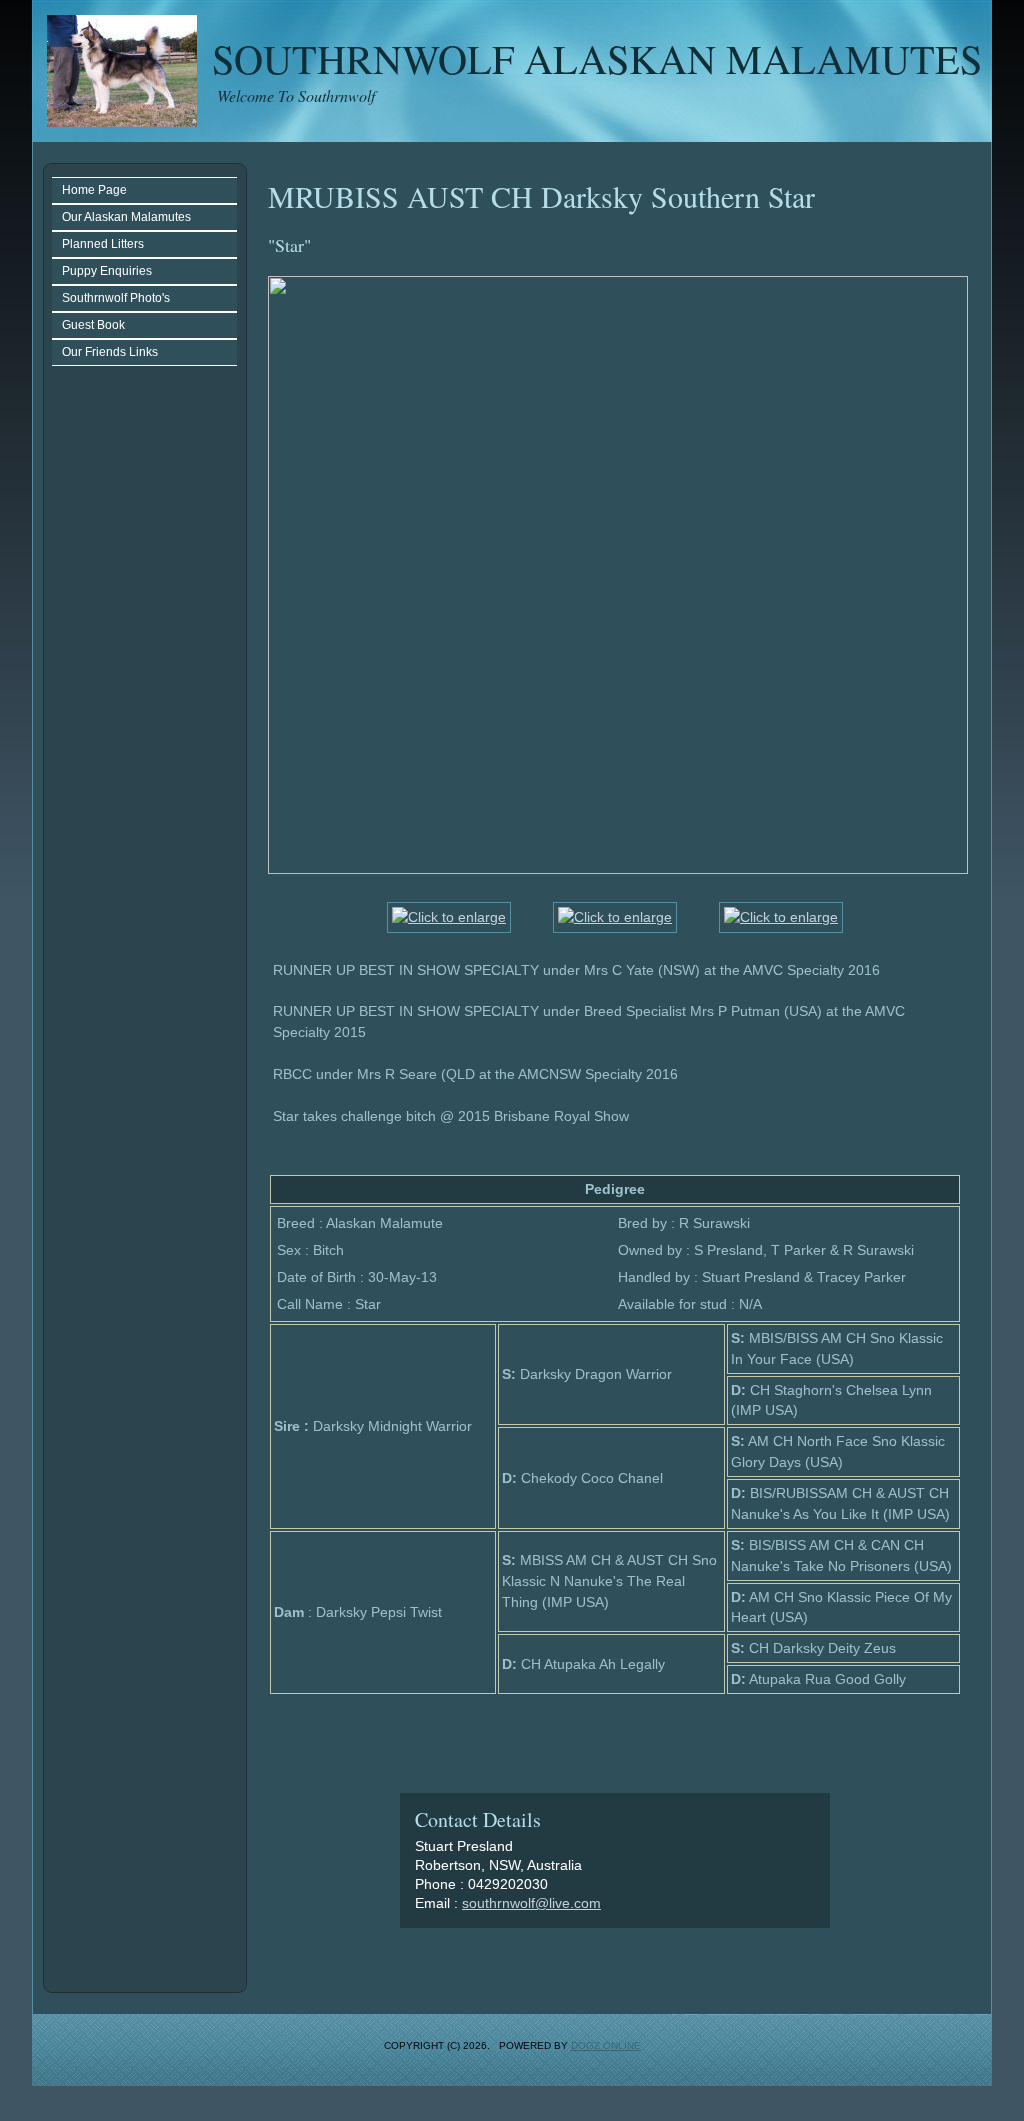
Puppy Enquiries (107, 271)
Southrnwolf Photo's (116, 298)
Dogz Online (606, 2045)
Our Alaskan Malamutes (126, 217)
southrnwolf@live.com (531, 1903)
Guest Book (93, 325)
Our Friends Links (110, 352)
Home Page (94, 190)
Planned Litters (103, 244)
